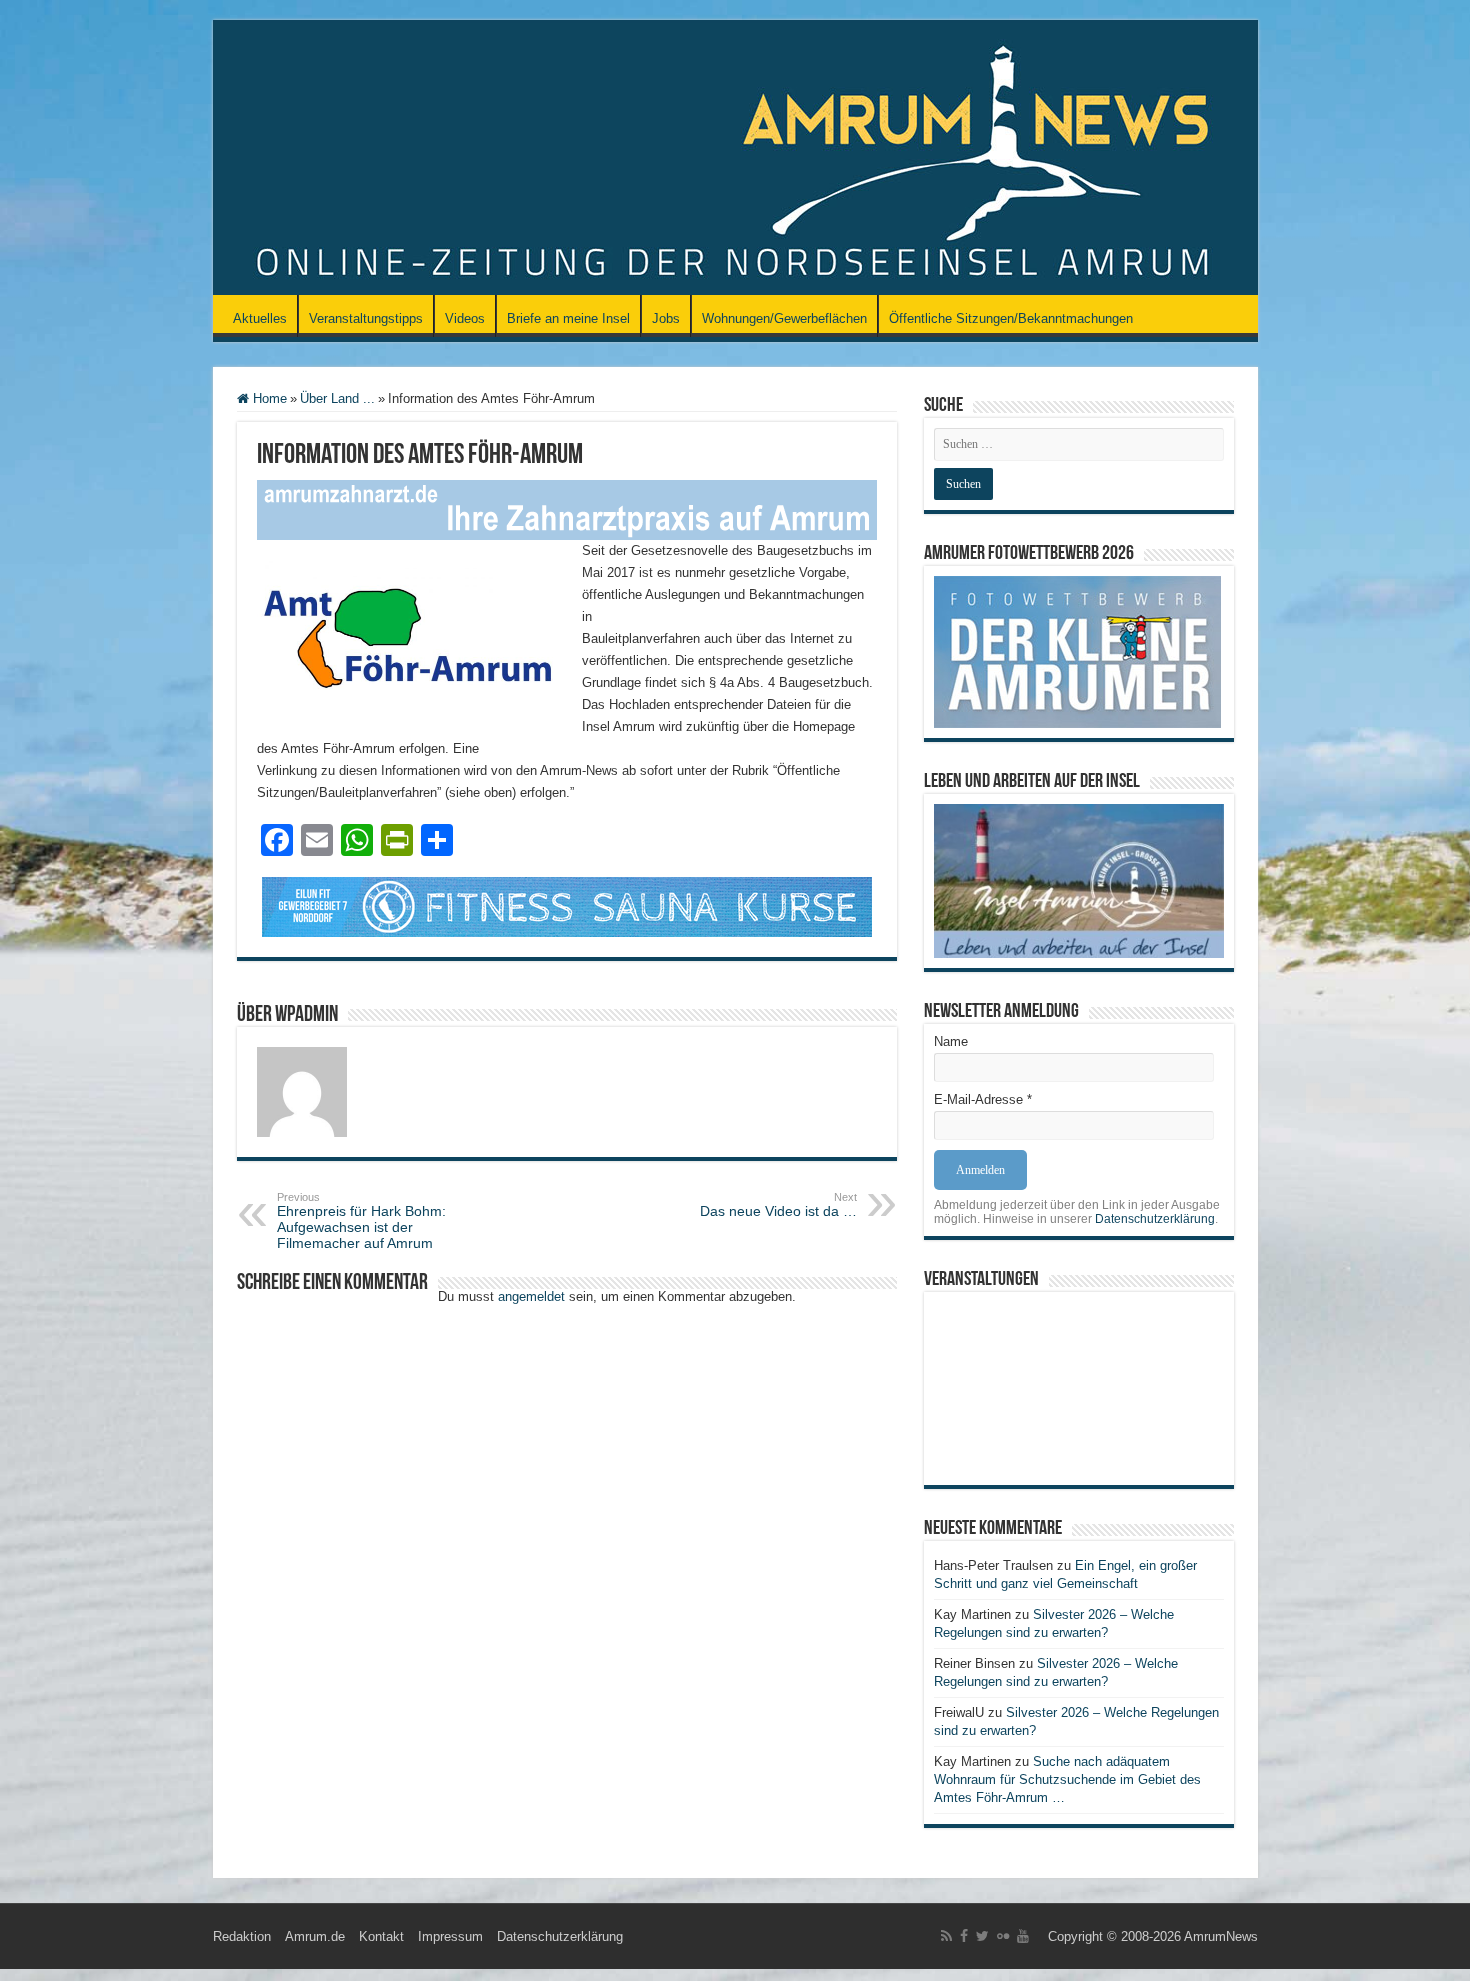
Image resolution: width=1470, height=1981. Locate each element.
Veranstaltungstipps (366, 318)
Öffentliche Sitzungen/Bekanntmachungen (1011, 318)
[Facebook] (964, 1936)
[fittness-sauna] (567, 905)
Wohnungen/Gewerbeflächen (784, 318)
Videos (465, 318)
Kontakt (381, 1936)
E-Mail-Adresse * (983, 1099)
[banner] (567, 508)
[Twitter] (982, 1936)
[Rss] (946, 1936)
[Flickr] (1003, 1936)
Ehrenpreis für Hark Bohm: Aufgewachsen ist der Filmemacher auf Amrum (361, 1221)
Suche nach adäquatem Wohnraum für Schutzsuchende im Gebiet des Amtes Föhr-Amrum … (1067, 1779)
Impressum (450, 1936)
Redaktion (242, 1936)
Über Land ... (337, 398)
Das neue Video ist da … (778, 1205)
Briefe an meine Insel (568, 318)
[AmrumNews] (735, 159)
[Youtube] (1023, 1936)
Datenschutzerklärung (1155, 1219)
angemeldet (531, 1296)
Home (268, 398)
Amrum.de (315, 1936)
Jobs (666, 318)
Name (951, 1041)
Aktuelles (260, 318)
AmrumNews (1221, 1936)
